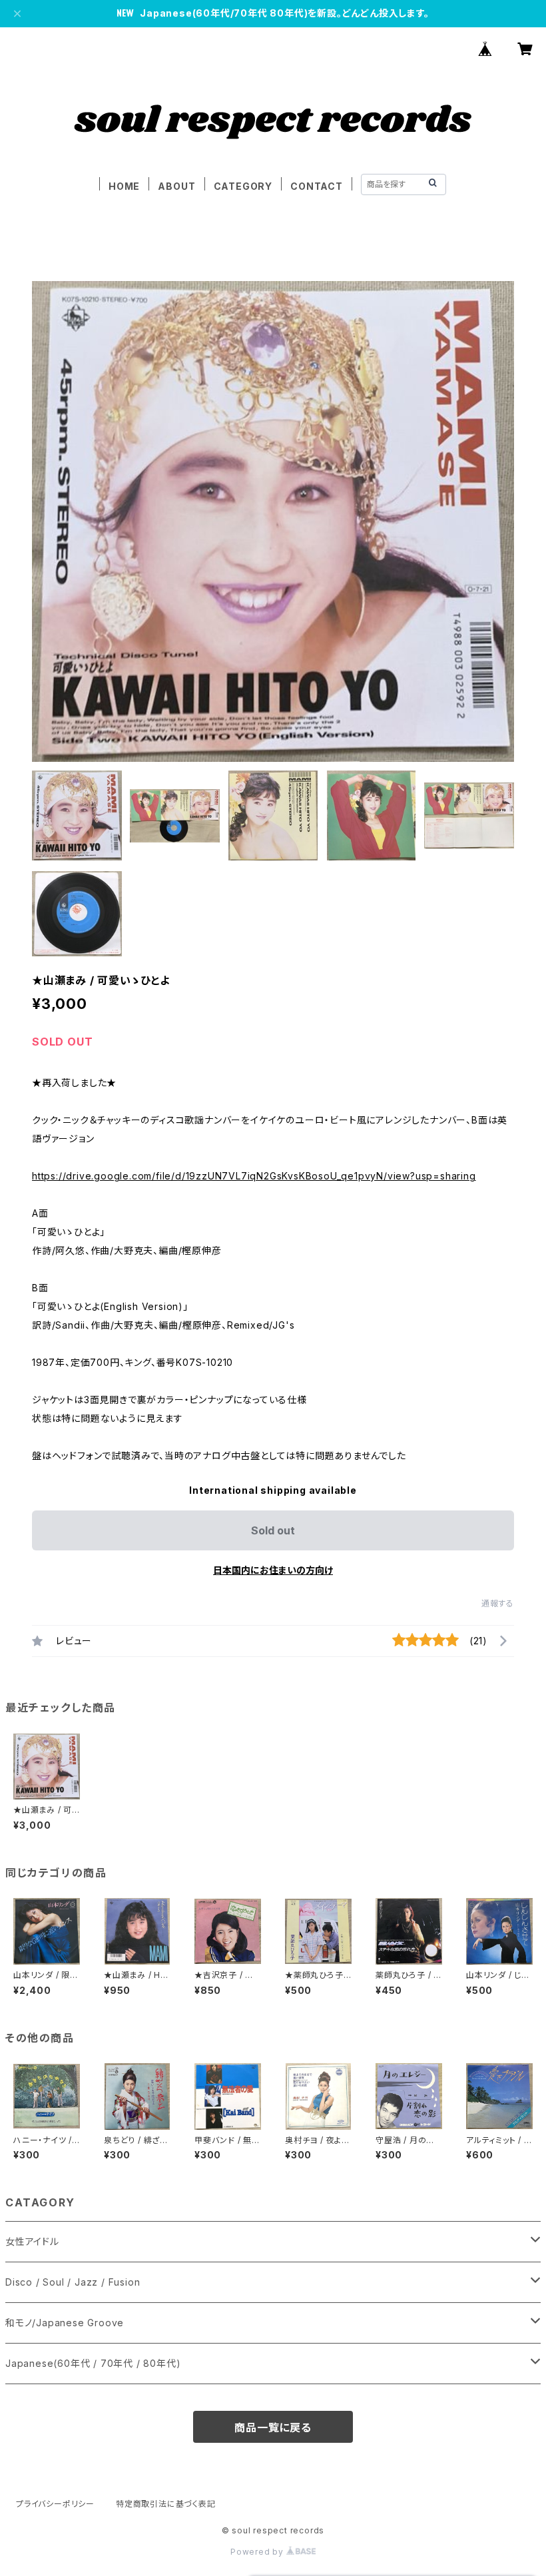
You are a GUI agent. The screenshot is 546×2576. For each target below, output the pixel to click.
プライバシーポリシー (55, 2504)
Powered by (258, 2552)
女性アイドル (32, 2241)
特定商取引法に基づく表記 (166, 2504)
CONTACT (317, 186)
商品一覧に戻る (273, 2427)
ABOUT (176, 186)
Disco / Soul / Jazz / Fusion (73, 2282)
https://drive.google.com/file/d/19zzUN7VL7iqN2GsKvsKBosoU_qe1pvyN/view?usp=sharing (254, 1176)
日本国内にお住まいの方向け (273, 1570)
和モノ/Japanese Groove (65, 2323)
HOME (124, 186)
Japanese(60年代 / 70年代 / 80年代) (93, 2363)
